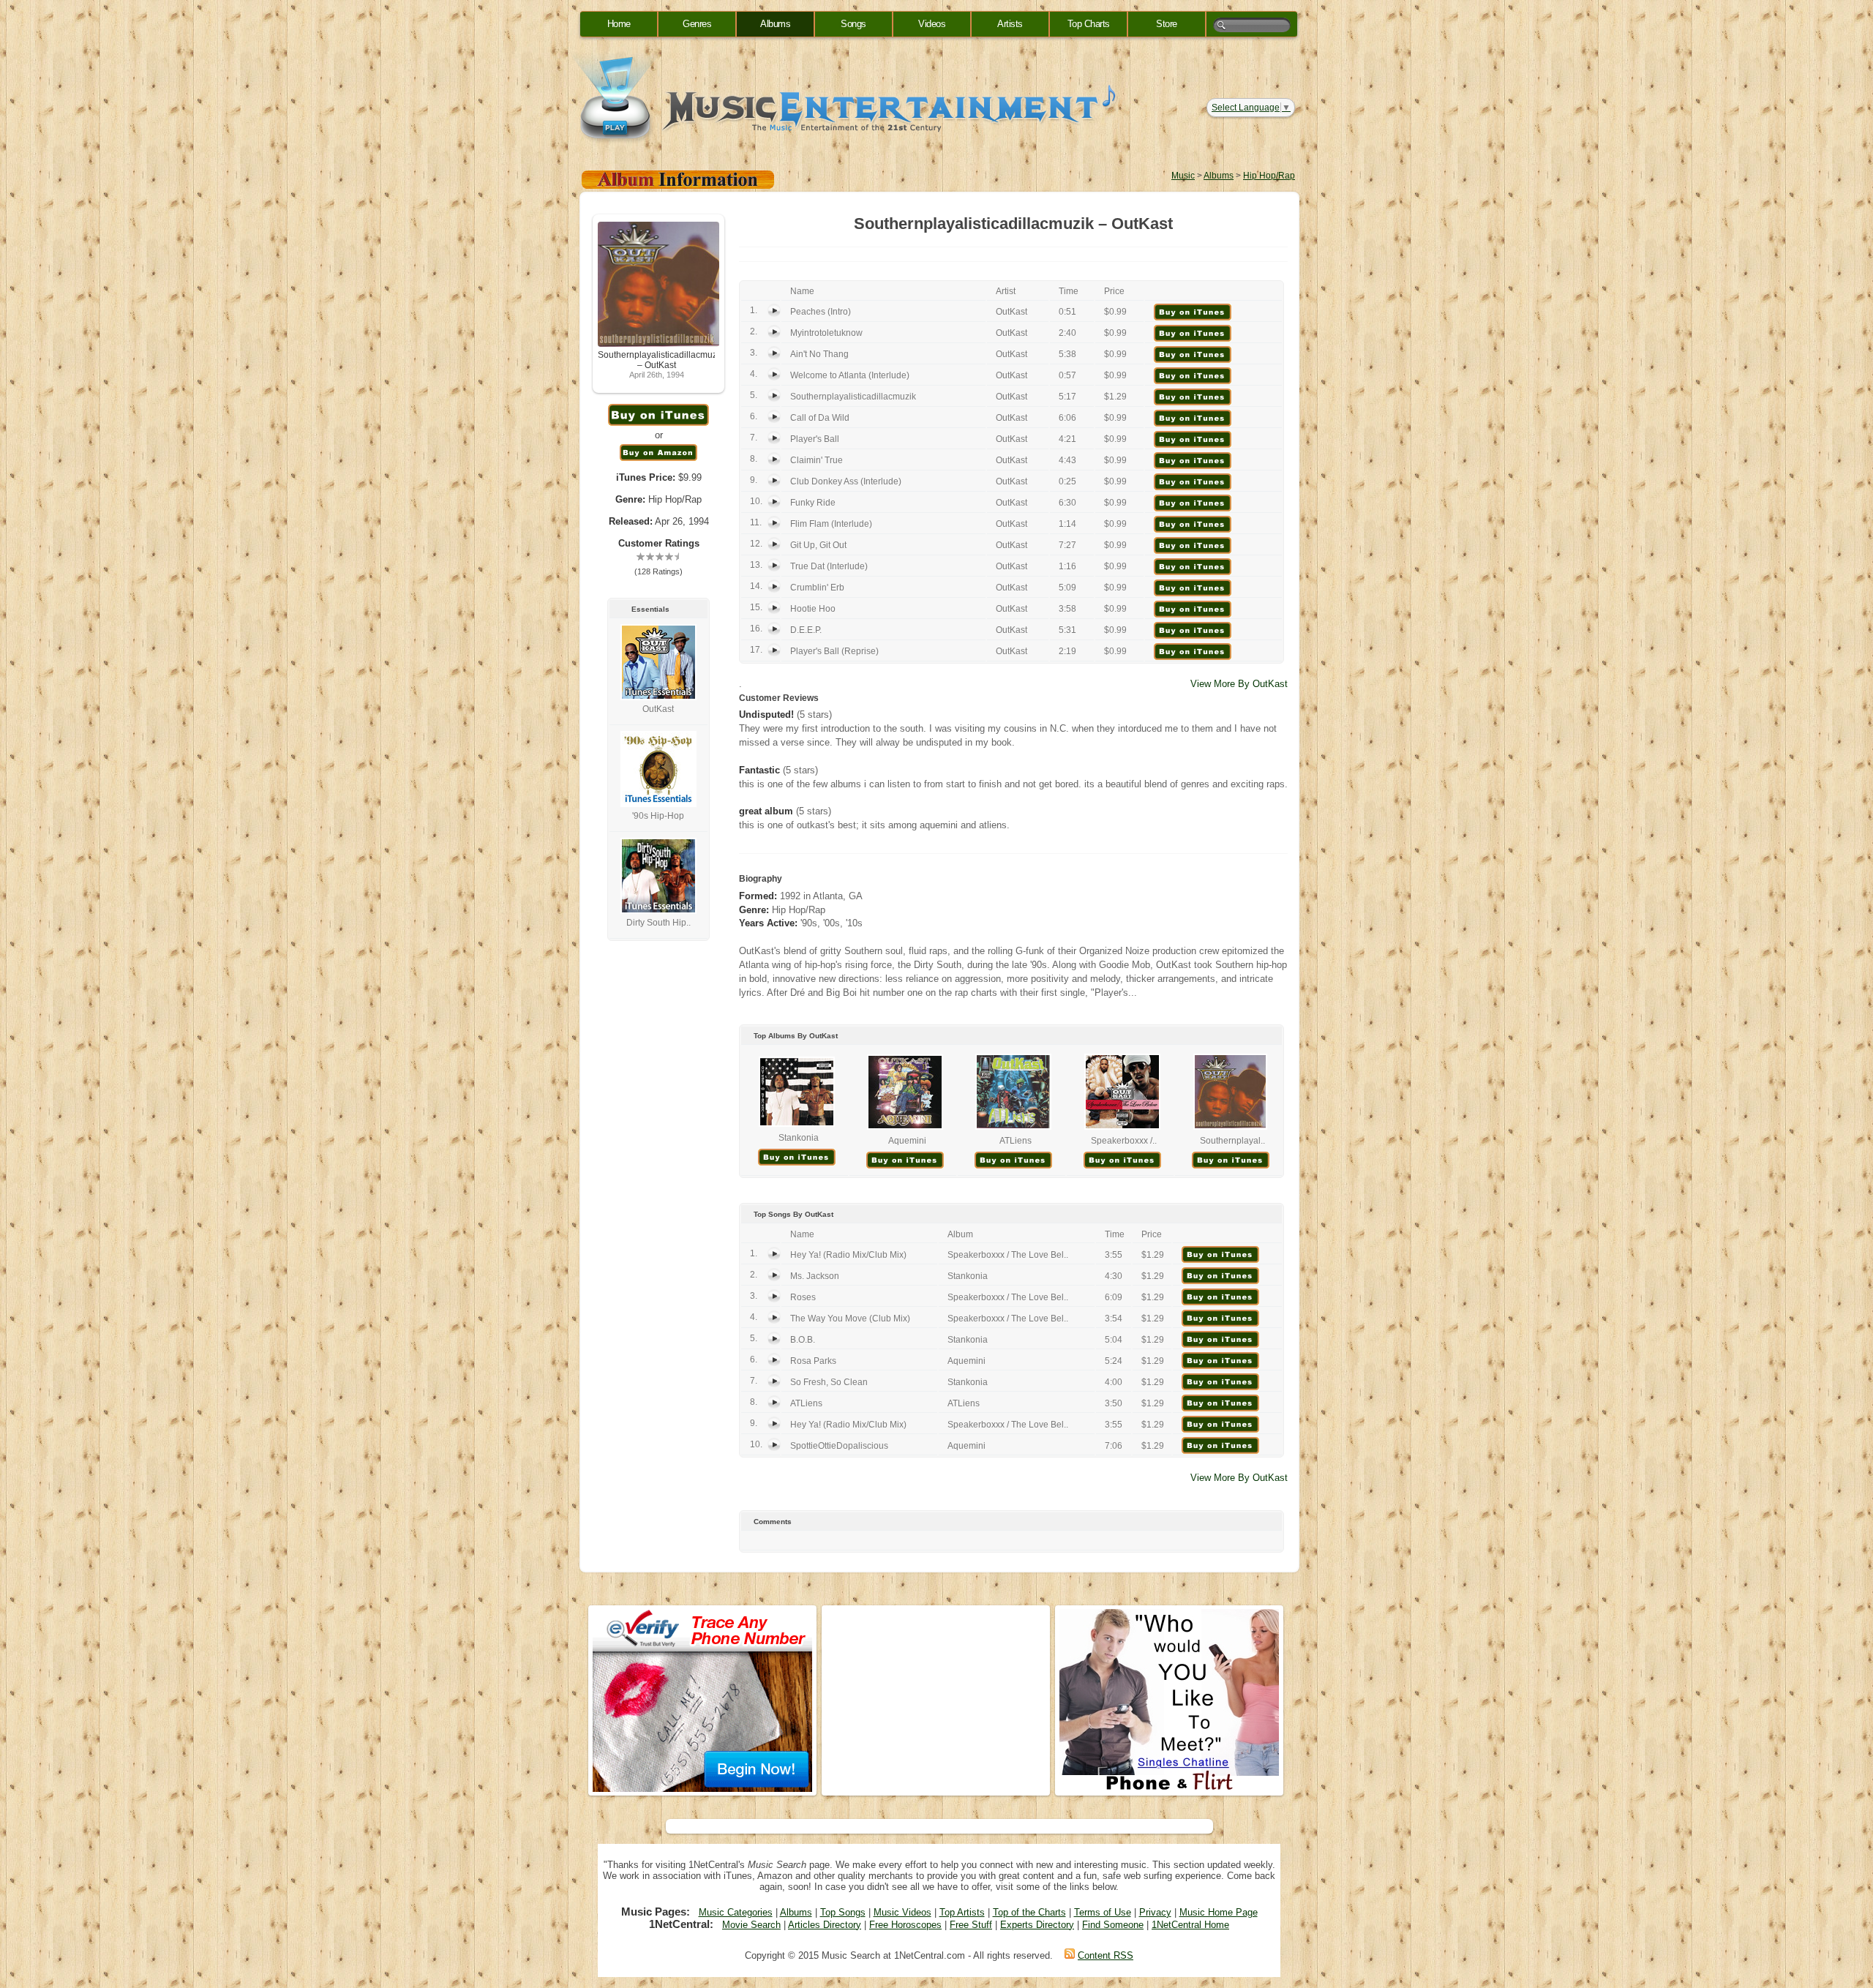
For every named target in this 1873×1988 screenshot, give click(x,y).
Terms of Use (1103, 1912)
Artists (1010, 24)
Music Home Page (1219, 1912)
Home (619, 24)
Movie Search (751, 1925)
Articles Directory (825, 1925)
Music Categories (736, 1912)
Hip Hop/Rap (1269, 176)
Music (1183, 176)
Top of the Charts (1029, 1912)
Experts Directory (1037, 1925)
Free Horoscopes (905, 1925)
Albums (775, 24)
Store (1167, 24)
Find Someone (1113, 1925)
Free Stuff (971, 1925)
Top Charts (1089, 24)
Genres (697, 24)
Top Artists (962, 1912)
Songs (853, 24)
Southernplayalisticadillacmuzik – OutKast (661, 360)
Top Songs (843, 1912)
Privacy (1155, 1912)
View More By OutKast (1239, 684)
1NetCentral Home (1190, 1925)
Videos (932, 24)
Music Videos (902, 1912)
